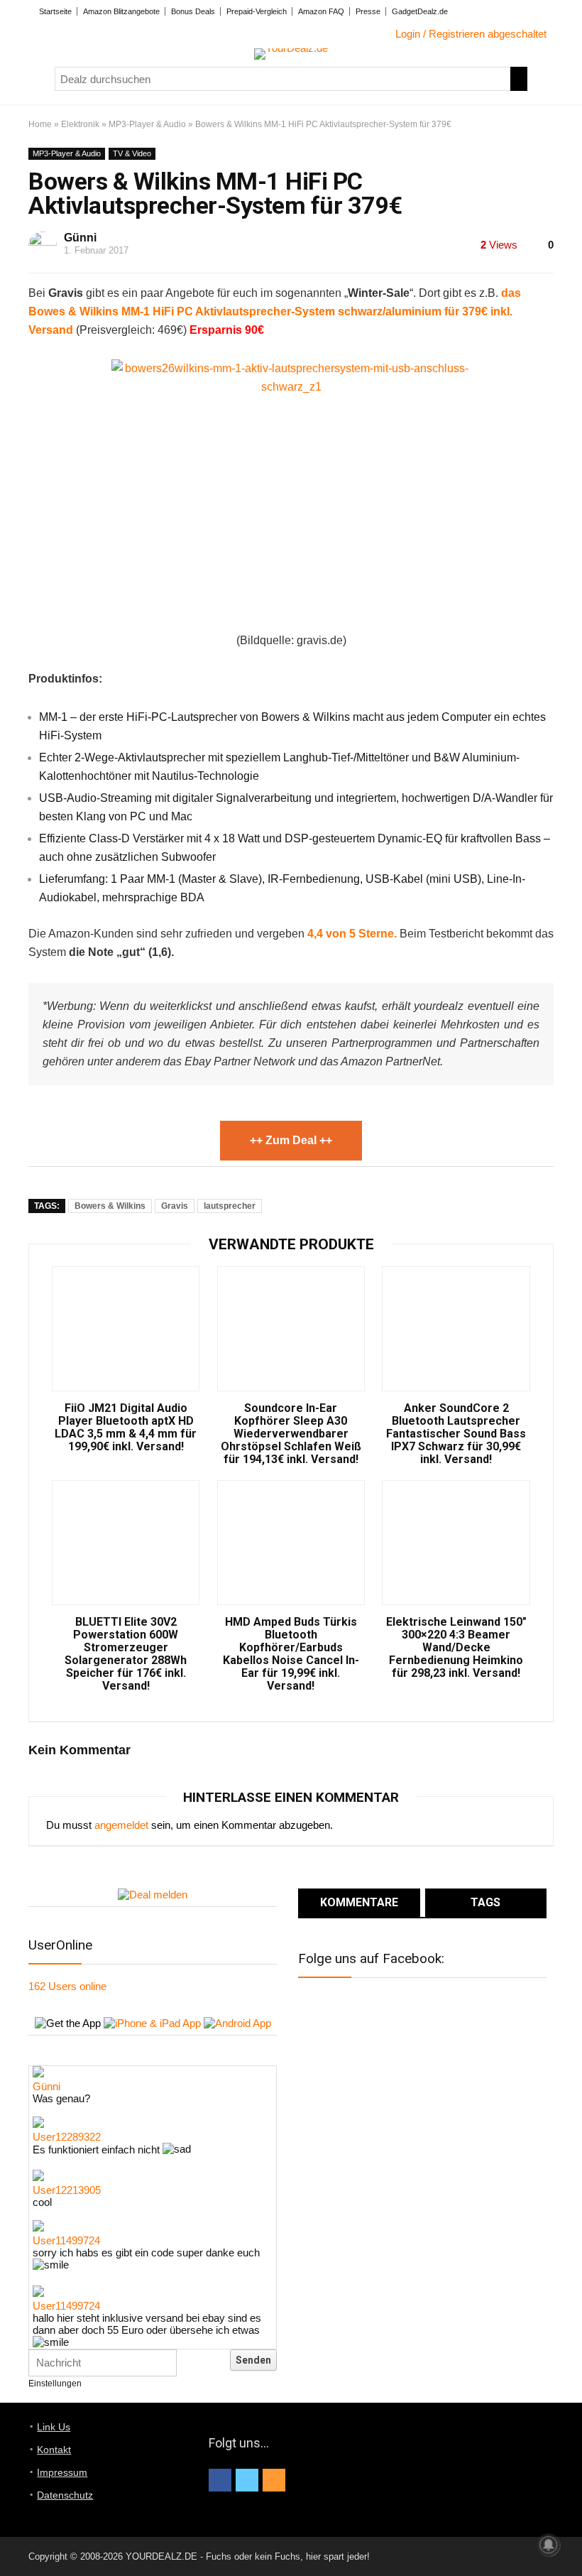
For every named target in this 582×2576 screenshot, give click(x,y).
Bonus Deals (193, 11)
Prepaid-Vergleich (257, 11)
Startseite (55, 11)
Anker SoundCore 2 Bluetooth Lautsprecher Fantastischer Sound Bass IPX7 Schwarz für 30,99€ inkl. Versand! (456, 1434)
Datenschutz (65, 2495)
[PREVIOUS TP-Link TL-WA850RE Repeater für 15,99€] (14, 2540)
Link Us (54, 2427)
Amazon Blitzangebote (121, 11)
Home (40, 124)
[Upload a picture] (216, 2361)
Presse (368, 11)
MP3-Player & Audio (147, 124)
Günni (80, 238)
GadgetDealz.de (420, 11)
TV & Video (132, 153)
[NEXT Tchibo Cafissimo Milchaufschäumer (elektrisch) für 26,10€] (568, 2540)
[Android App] (237, 2023)
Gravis (175, 1206)
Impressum (62, 2472)
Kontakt (54, 2450)
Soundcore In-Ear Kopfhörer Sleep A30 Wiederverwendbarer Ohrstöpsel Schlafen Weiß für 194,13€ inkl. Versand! (291, 1434)
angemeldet (121, 1825)
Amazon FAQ (321, 11)
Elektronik (80, 124)
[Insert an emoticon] (192, 2361)
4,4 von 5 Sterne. (352, 934)
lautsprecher (230, 1206)
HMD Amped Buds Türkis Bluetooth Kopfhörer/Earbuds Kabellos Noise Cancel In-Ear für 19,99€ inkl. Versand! (291, 1654)
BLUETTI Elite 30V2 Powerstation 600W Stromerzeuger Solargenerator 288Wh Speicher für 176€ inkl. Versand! (126, 1654)
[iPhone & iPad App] (152, 2023)
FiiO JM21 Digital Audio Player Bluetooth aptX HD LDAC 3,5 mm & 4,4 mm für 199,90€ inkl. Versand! (126, 1428)
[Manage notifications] (549, 2545)
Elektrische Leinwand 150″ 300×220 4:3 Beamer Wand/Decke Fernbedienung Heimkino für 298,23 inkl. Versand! (456, 1648)
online (67, 1986)
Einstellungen (55, 2384)
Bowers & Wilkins (110, 1206)
